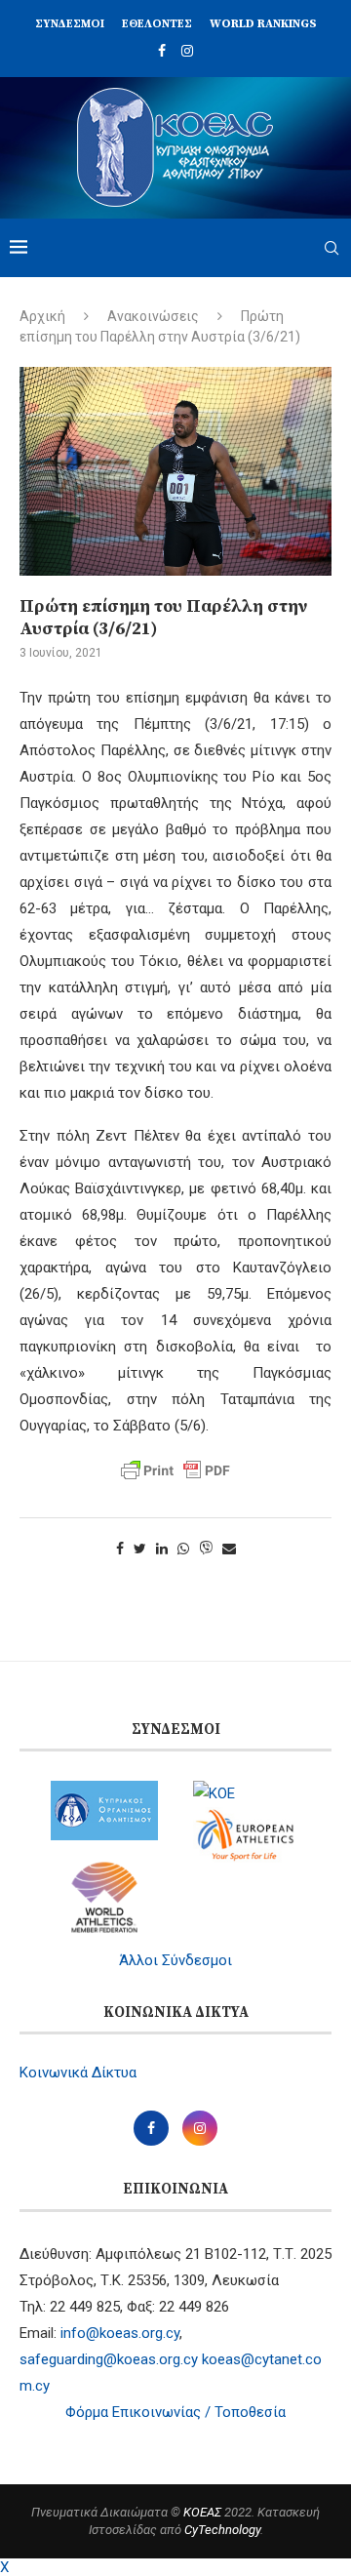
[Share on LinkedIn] (162, 1549)
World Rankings (263, 24)
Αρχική (42, 316)
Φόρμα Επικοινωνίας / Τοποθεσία (175, 2412)
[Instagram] (187, 51)
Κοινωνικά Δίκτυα (78, 2073)
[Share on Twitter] (140, 1549)
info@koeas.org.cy (120, 2333)
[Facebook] (162, 51)
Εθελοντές (157, 24)
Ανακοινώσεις (153, 316)
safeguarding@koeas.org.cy (109, 2359)
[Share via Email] (229, 1549)
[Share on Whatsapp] (183, 1549)
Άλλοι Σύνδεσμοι (175, 1960)
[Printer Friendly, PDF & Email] (175, 1470)
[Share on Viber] (206, 1549)
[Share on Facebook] (120, 1549)
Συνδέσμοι (70, 24)
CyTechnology (222, 2530)
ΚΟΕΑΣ (202, 2512)
